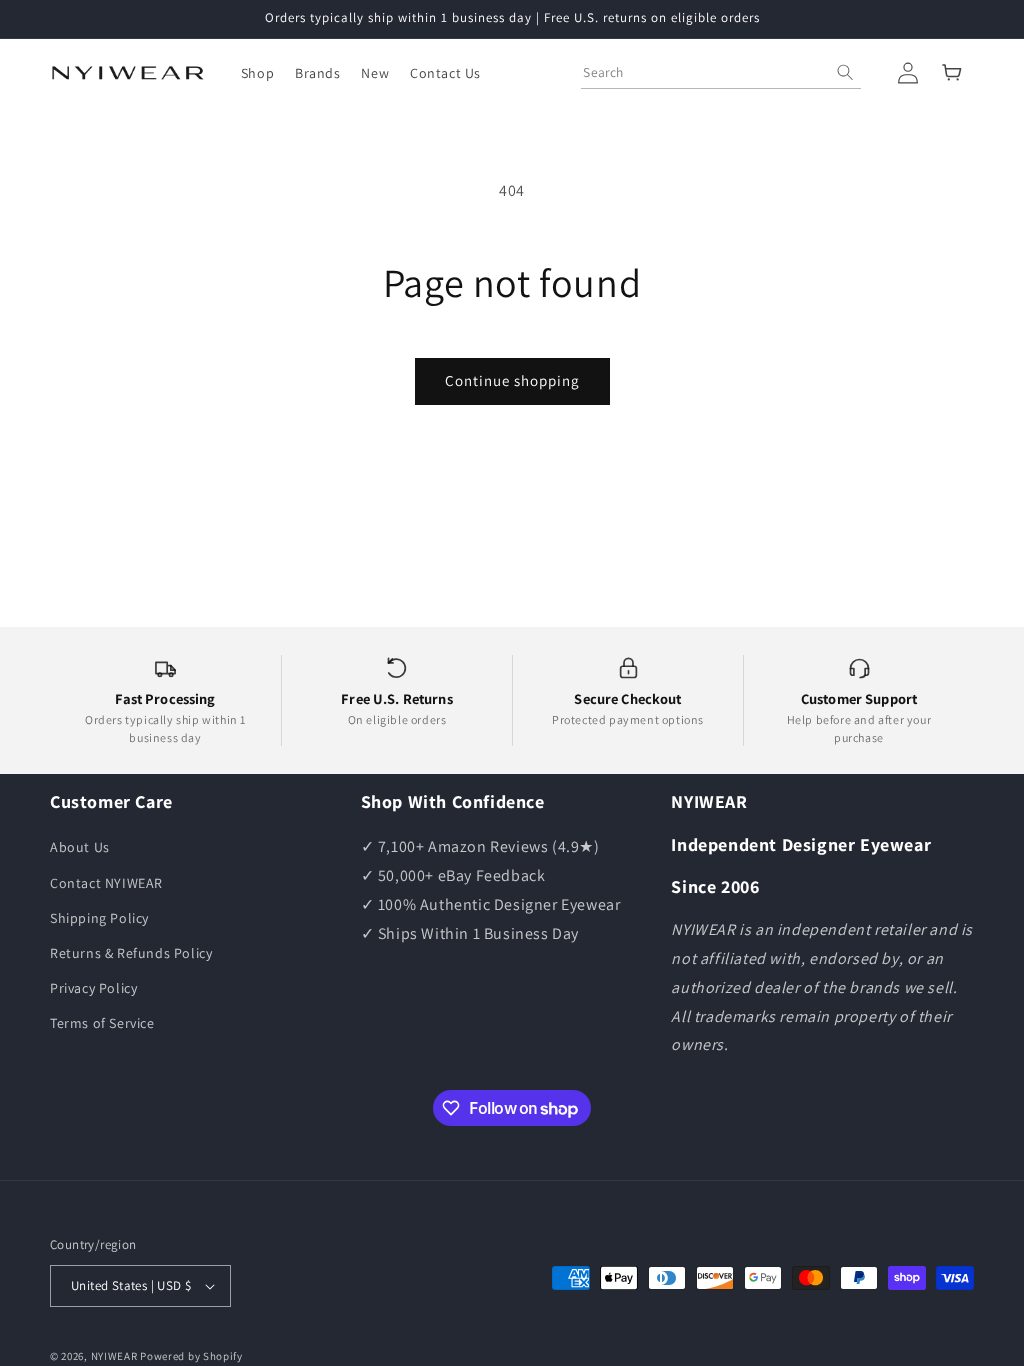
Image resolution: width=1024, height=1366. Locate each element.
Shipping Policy (99, 918)
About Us (80, 847)
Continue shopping (512, 380)
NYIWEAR (114, 1356)
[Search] (845, 72)
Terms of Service (102, 1023)
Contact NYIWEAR (106, 883)
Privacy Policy (93, 988)
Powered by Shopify (191, 1356)
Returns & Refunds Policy (131, 953)
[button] (257, 73)
